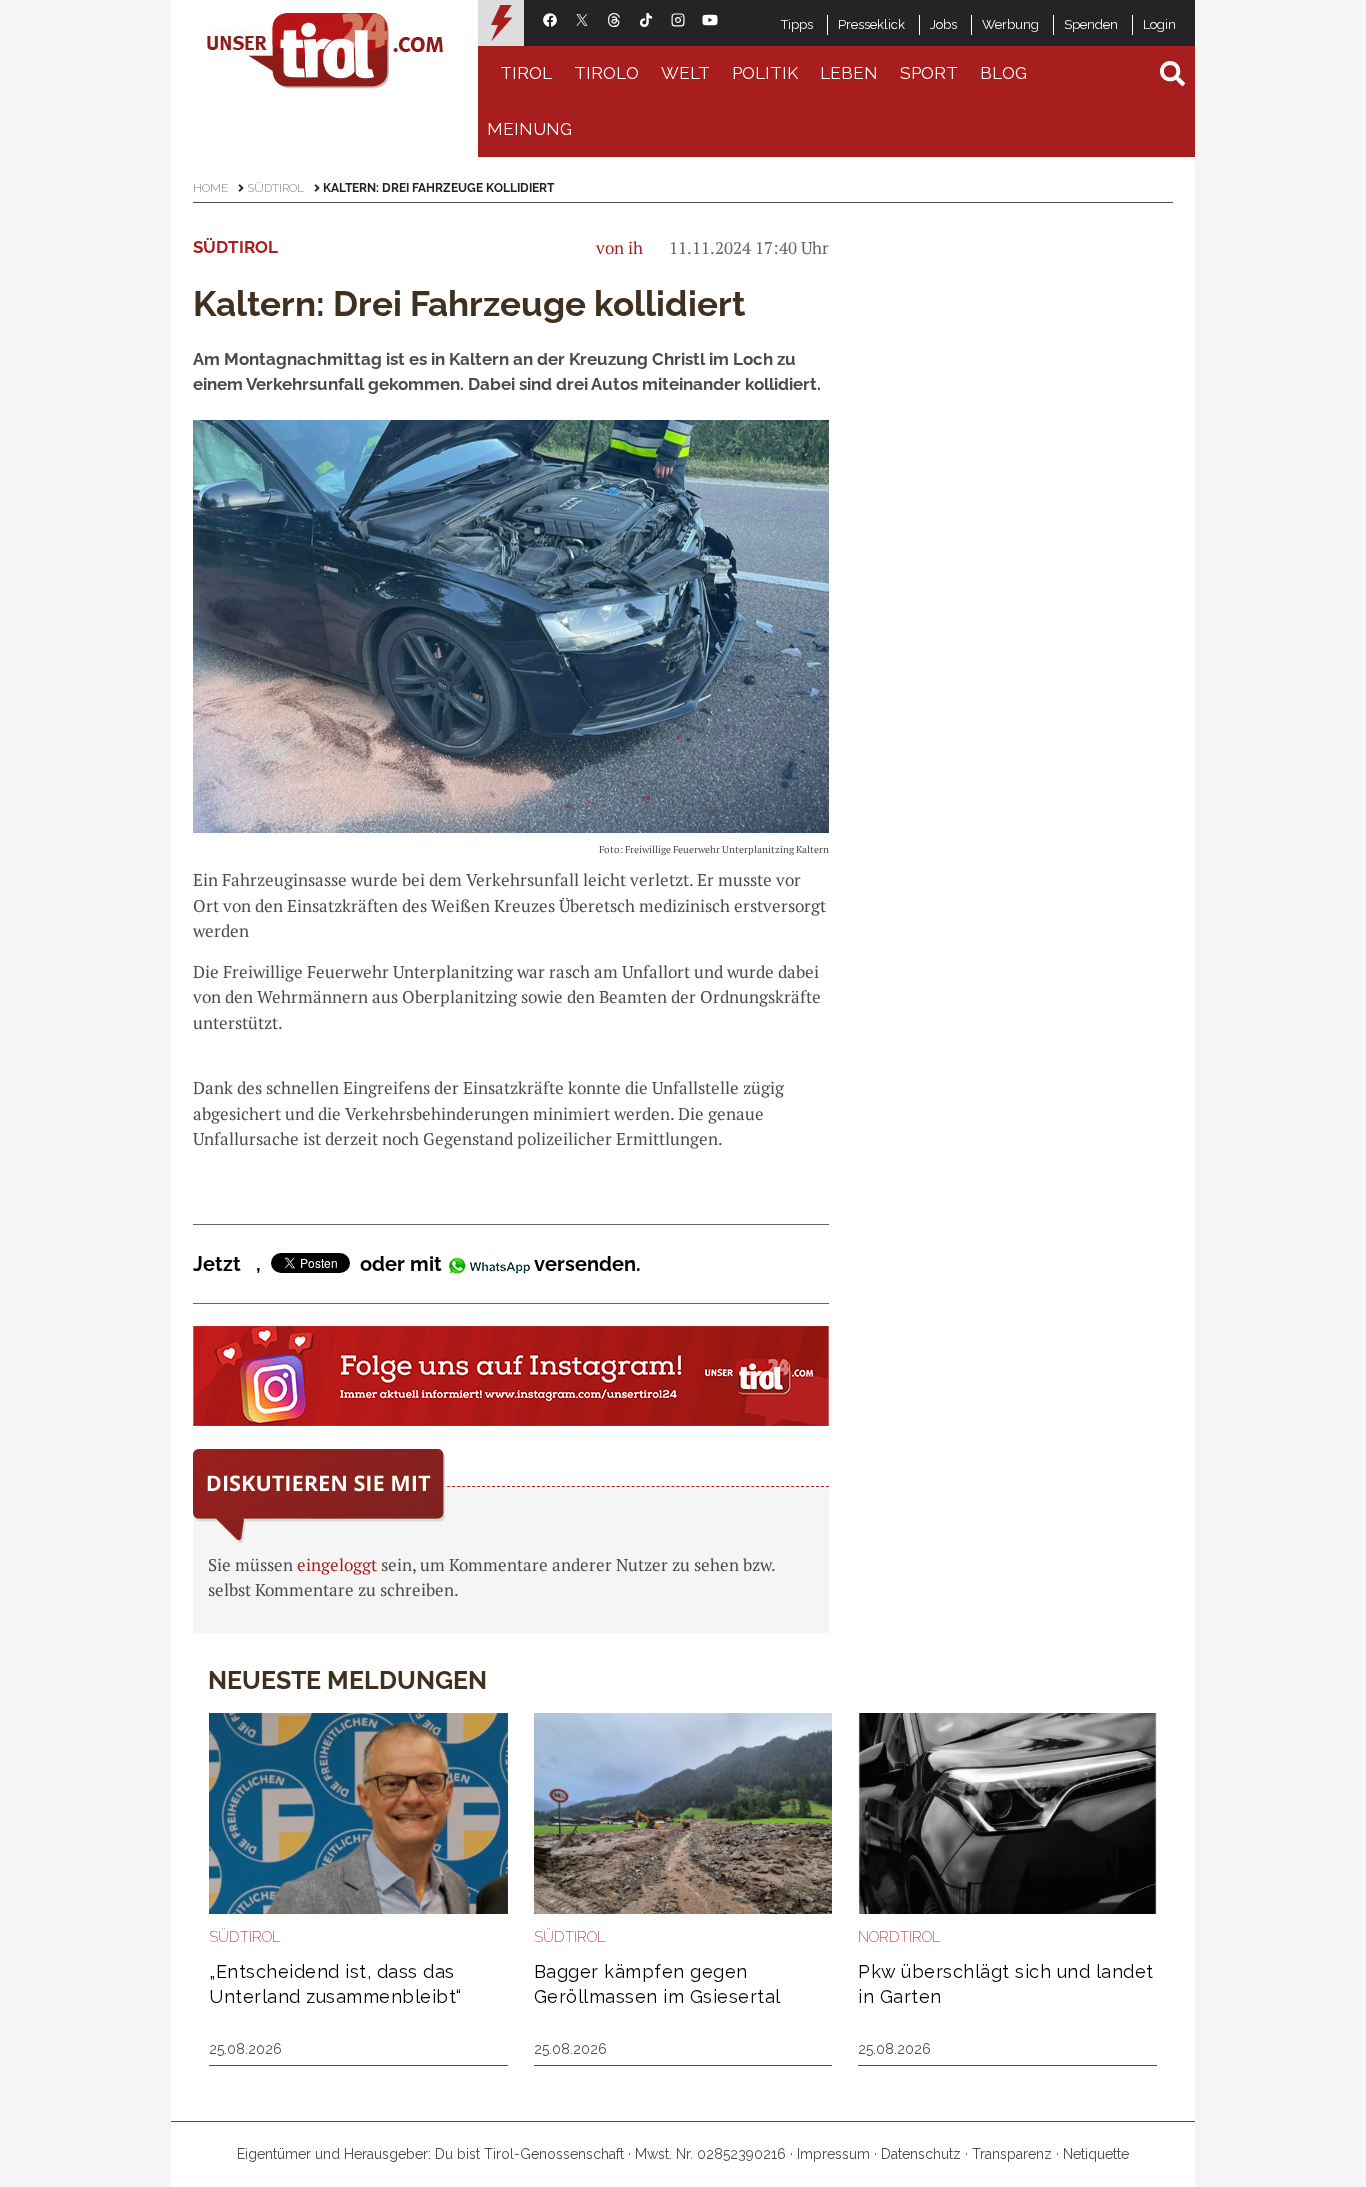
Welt (685, 73)
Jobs (943, 24)
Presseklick (871, 24)
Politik (765, 73)
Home (210, 188)
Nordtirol (899, 1937)
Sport (929, 73)
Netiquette (1096, 2154)
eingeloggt (337, 1564)
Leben (849, 73)
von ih (619, 247)
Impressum (833, 2154)
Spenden (1091, 24)
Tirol (526, 73)
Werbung (1010, 24)
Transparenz (1012, 2154)
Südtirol (275, 188)
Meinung (529, 129)
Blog (1003, 73)
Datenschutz (921, 2154)
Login (1159, 24)
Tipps (797, 24)
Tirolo (606, 73)
